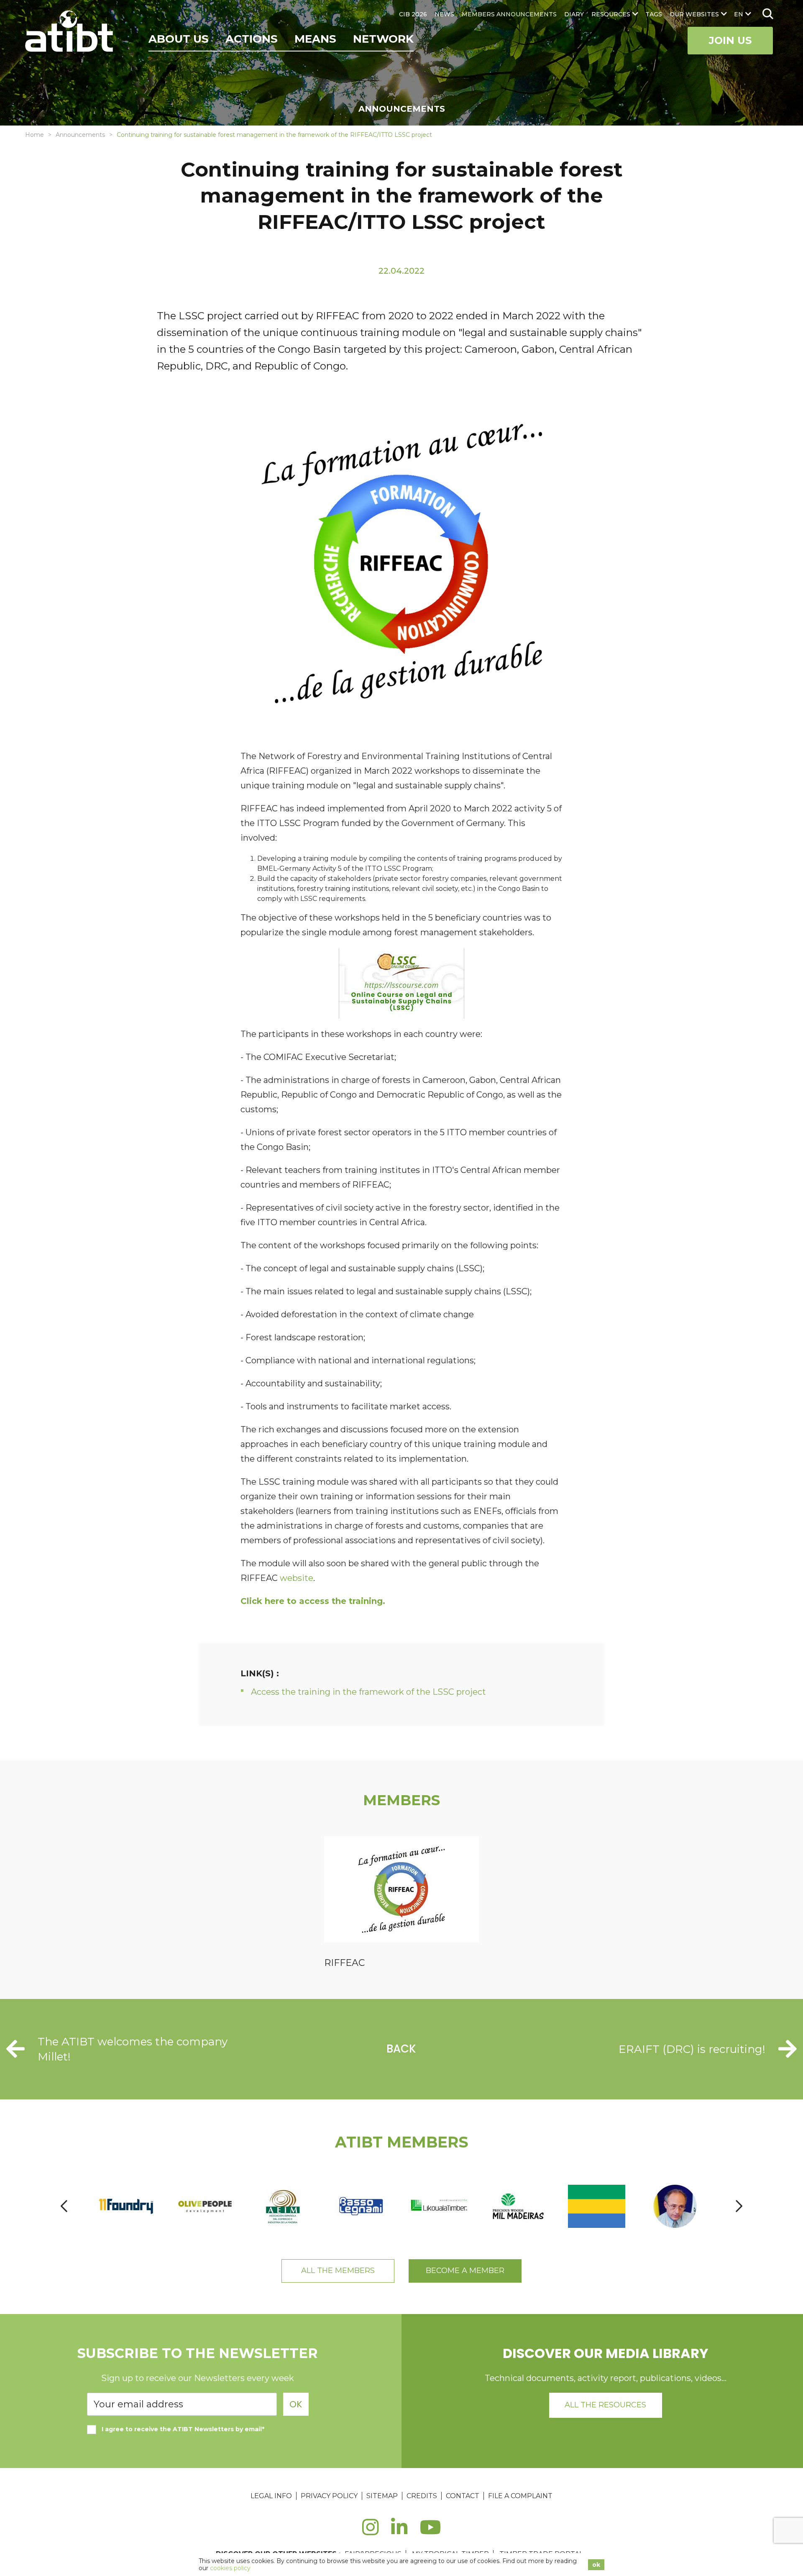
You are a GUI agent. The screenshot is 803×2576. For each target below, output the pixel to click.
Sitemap (382, 2496)
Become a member (465, 2271)
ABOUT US (179, 39)
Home (35, 135)
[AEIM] (284, 2206)
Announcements (80, 135)
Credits (422, 2496)
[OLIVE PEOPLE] (205, 2206)
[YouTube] (431, 2532)
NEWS (444, 14)
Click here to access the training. (313, 1601)
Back (401, 2049)
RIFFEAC (344, 1963)
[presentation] (64, 2206)
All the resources (605, 2405)
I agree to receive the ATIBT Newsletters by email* (183, 2429)
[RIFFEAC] (401, 1891)
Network (383, 39)
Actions (252, 39)
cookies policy (230, 2568)
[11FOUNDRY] (127, 2206)
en (739, 14)
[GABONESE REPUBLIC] (597, 2206)
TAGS (654, 14)
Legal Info (271, 2496)
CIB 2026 (413, 14)
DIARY (574, 14)
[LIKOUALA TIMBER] (440, 2206)
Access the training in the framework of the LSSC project (368, 1692)
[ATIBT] (70, 32)
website (297, 1578)
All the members (338, 2271)
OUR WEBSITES (694, 14)
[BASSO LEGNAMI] (362, 2206)
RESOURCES (611, 14)
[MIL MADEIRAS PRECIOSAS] (519, 2206)
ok (596, 2565)
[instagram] (370, 2532)
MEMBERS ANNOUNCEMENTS (509, 14)
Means (315, 39)
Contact (463, 2496)
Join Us (730, 40)
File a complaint (520, 2496)
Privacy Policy (329, 2496)
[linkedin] (399, 2532)
